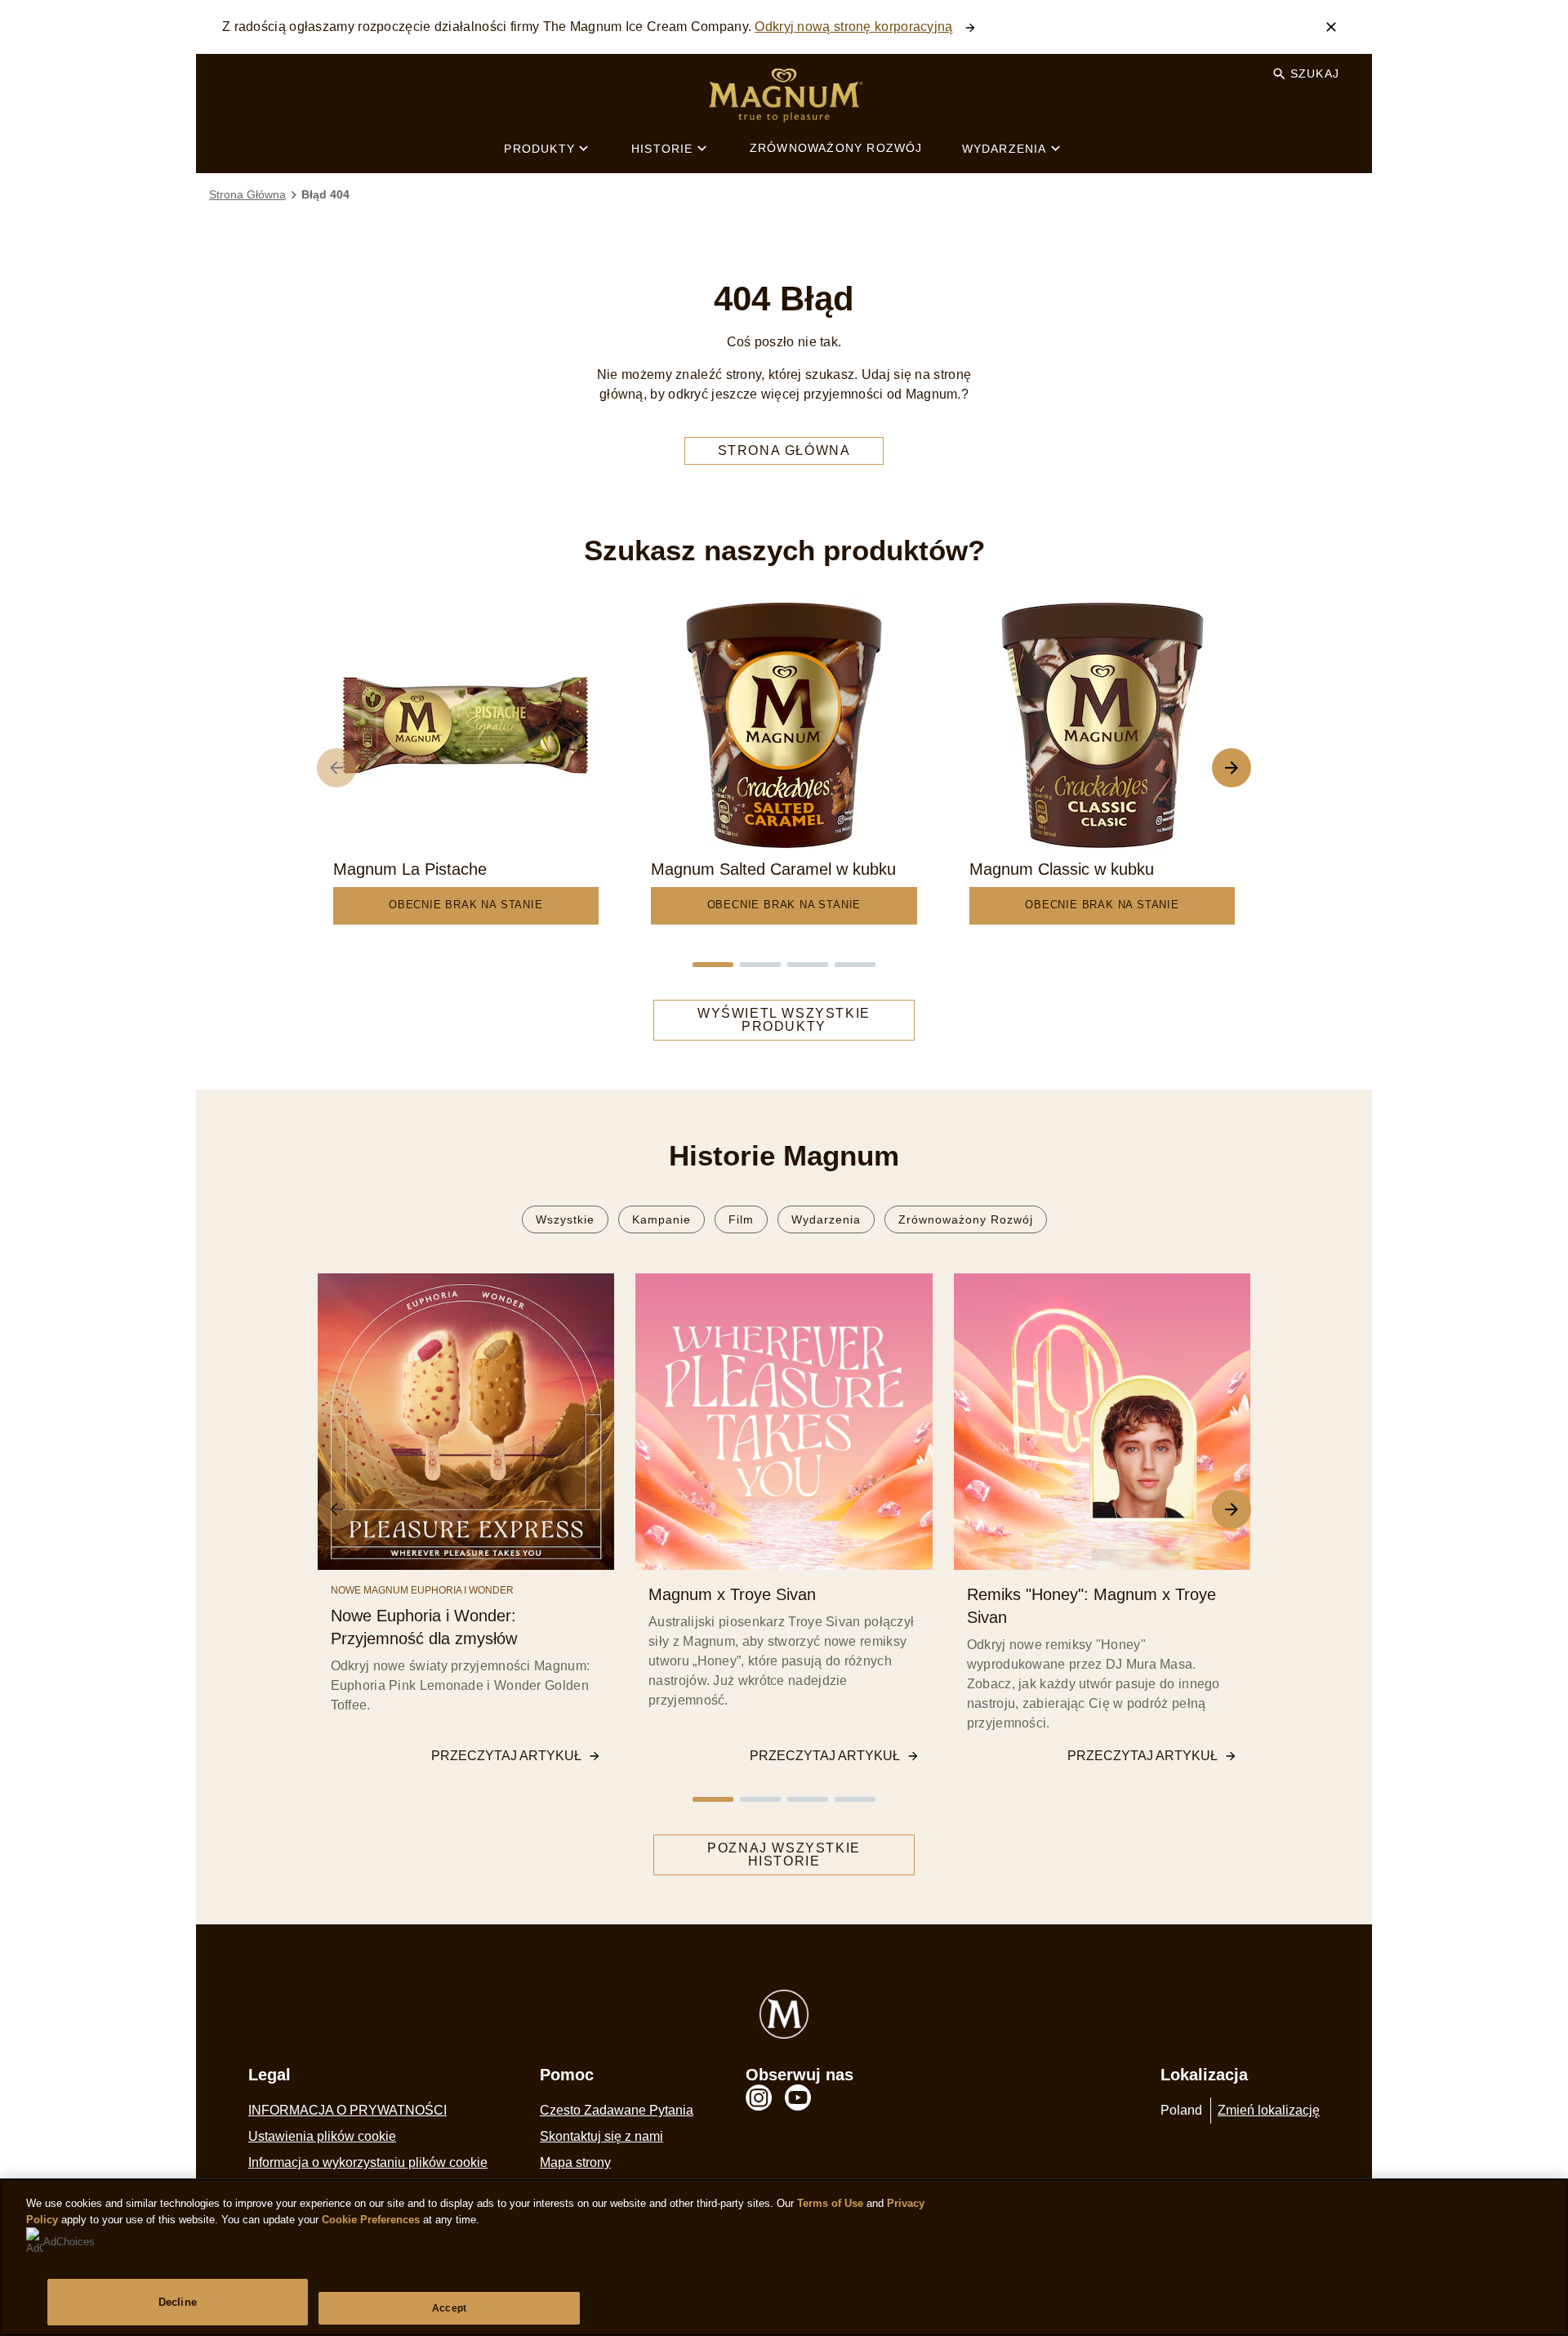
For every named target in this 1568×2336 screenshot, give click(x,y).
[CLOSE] (1331, 27)
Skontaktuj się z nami (601, 2136)
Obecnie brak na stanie (466, 905)
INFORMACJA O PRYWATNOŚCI (347, 2110)
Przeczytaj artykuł (506, 1756)
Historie (662, 149)
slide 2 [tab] (760, 965)
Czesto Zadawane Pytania (617, 2110)
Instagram (759, 2097)
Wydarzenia (1004, 149)
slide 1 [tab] (713, 965)
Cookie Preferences (371, 2220)
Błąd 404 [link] (325, 194)
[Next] (1232, 768)
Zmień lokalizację (1269, 2110)
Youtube (798, 2097)
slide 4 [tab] (855, 965)
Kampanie (661, 1219)
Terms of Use (830, 2203)
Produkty (539, 149)
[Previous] (336, 768)
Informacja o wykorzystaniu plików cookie (368, 2162)
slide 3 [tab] (808, 965)
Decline (178, 2302)
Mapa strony (575, 2162)
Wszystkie (565, 1219)
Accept (449, 2308)
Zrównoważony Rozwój (836, 148)
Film (741, 1219)
